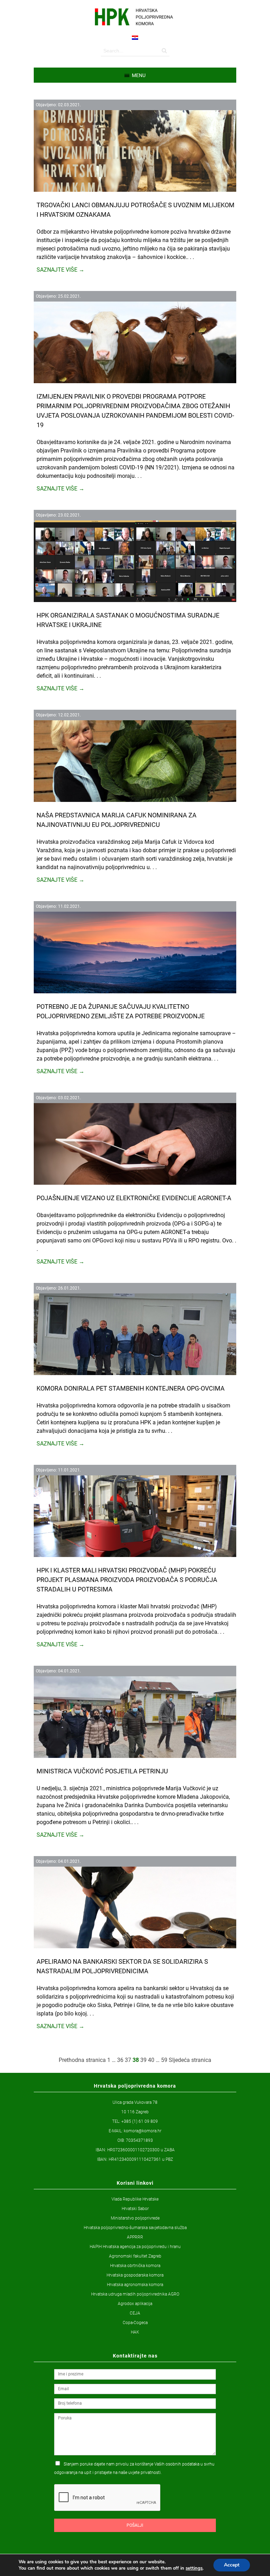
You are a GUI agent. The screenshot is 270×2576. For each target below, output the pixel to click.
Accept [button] (232, 2565)
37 (128, 2060)
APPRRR (135, 2237)
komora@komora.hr (143, 2131)
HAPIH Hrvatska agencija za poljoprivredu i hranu (135, 2247)
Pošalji (135, 2525)
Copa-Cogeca (135, 2323)
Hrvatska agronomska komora (135, 2285)
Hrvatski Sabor (135, 2209)
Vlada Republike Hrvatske (135, 2199)
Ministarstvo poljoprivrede (135, 2218)
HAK (135, 2332)
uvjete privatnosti (144, 2473)
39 (143, 2060)
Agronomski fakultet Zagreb (135, 2256)
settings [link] (194, 2568)
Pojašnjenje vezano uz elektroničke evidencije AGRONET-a (134, 1198)
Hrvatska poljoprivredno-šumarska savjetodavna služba (135, 2228)
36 (120, 2060)
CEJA (135, 2313)
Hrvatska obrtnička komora (135, 2266)
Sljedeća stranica (190, 2060)
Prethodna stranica (82, 2060)
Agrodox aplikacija (135, 2304)
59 (164, 2060)
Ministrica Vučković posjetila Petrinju (102, 1771)
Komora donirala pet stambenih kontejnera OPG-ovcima (131, 1388)
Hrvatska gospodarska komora (135, 2275)
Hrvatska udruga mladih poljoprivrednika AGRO (135, 2294)
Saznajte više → (60, 270)
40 (151, 2060)
